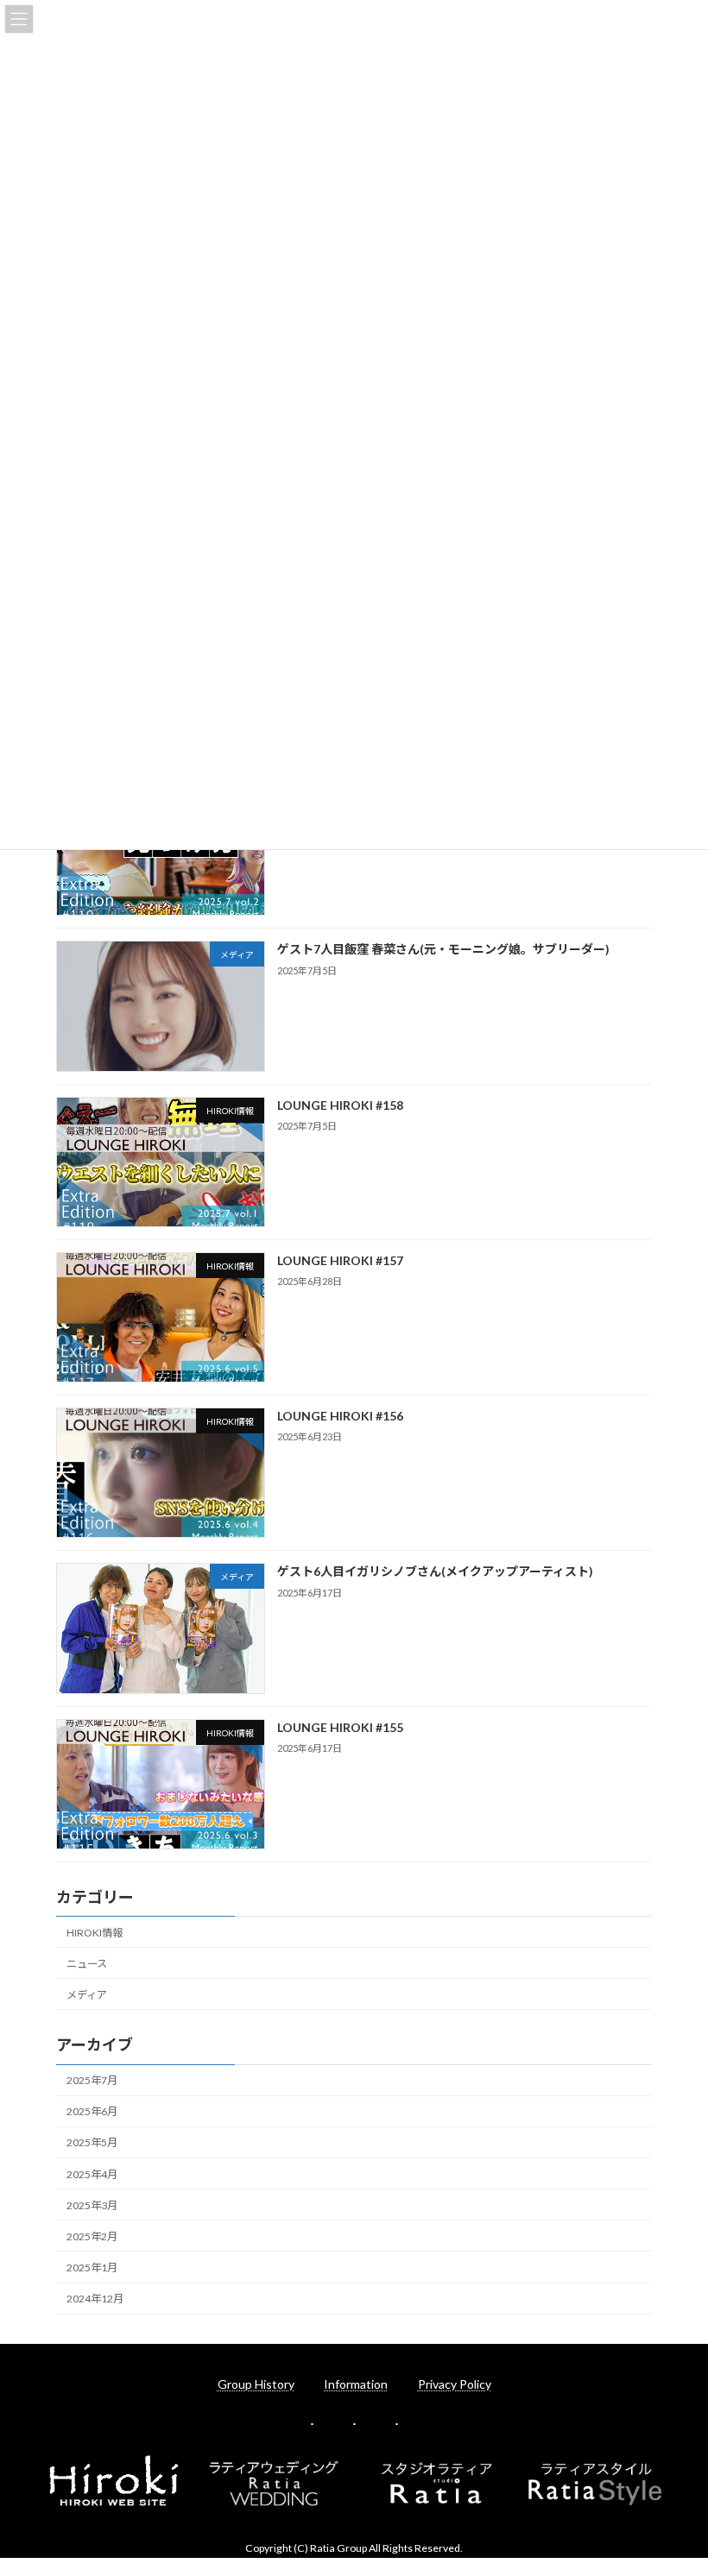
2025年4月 (92, 2173)
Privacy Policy (455, 2384)
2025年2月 (92, 2236)
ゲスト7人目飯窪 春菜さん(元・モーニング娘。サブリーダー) (443, 949)
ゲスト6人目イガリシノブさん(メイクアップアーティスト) (435, 1571)
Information (356, 2384)
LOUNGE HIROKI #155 (340, 1726)
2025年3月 (92, 2205)
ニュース (87, 1964)
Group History (256, 2384)
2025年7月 (92, 2080)
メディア (87, 1995)
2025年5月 (92, 2142)
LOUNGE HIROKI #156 (340, 1416)
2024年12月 (95, 2299)
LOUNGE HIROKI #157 (340, 1260)
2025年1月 (92, 2267)
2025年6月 (92, 2111)
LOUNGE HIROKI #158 (340, 1104)
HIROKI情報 (95, 1932)
